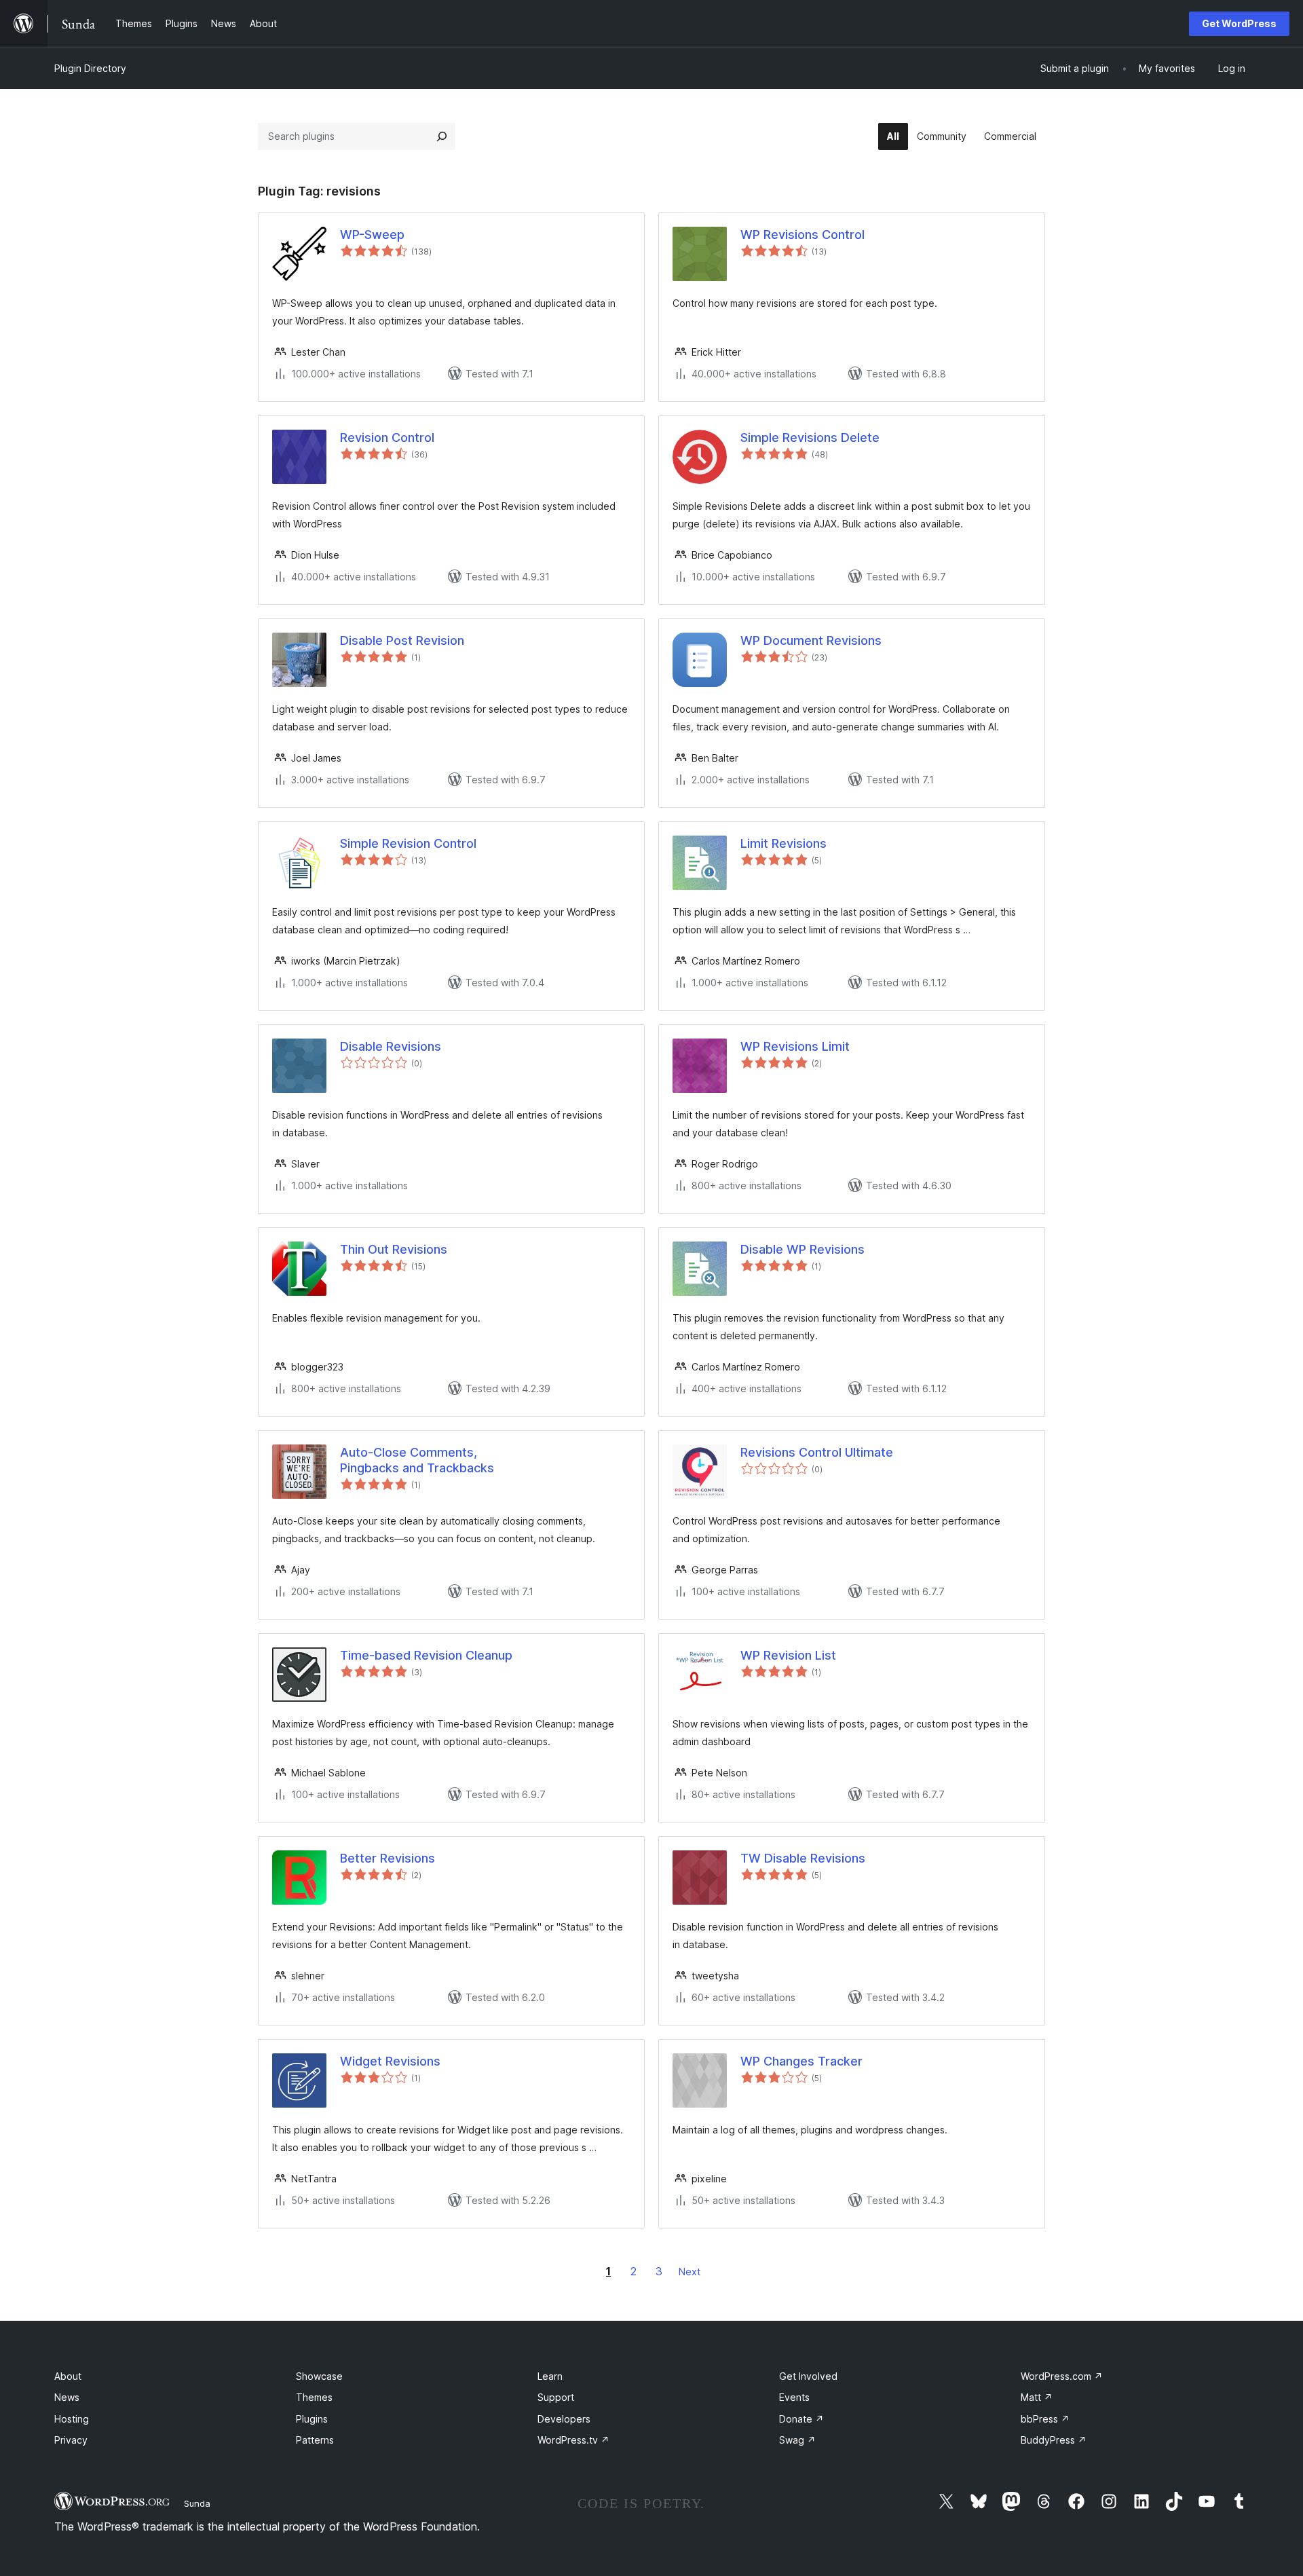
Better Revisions (388, 1858)
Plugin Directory (90, 68)
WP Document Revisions (811, 640)
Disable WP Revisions (802, 1249)
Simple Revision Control (408, 843)
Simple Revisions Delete (810, 437)
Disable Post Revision (402, 640)
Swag (797, 2440)
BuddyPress (1054, 2440)
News (67, 2397)
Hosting (72, 2419)
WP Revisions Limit (795, 1046)
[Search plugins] (442, 136)
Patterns (315, 2440)
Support (556, 2397)
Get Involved (808, 2376)
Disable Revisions (391, 1046)
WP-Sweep (372, 235)
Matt (1037, 2397)
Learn (550, 2376)
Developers (564, 2419)
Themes (314, 2397)
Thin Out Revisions (394, 1249)
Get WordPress (1239, 23)
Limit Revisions (783, 843)
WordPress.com (1062, 2376)
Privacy (71, 2440)
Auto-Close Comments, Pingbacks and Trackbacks (417, 1460)
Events (794, 2397)
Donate (801, 2419)
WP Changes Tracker (801, 2061)
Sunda (197, 2503)
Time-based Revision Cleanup (426, 1655)
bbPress (1045, 2419)
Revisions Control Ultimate (817, 1452)
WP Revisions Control (802, 235)
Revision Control (387, 437)
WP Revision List (788, 1655)
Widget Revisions (390, 2061)
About (68, 2376)
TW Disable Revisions (803, 1858)
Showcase (319, 2376)
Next (690, 2272)
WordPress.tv (573, 2440)
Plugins (312, 2419)
